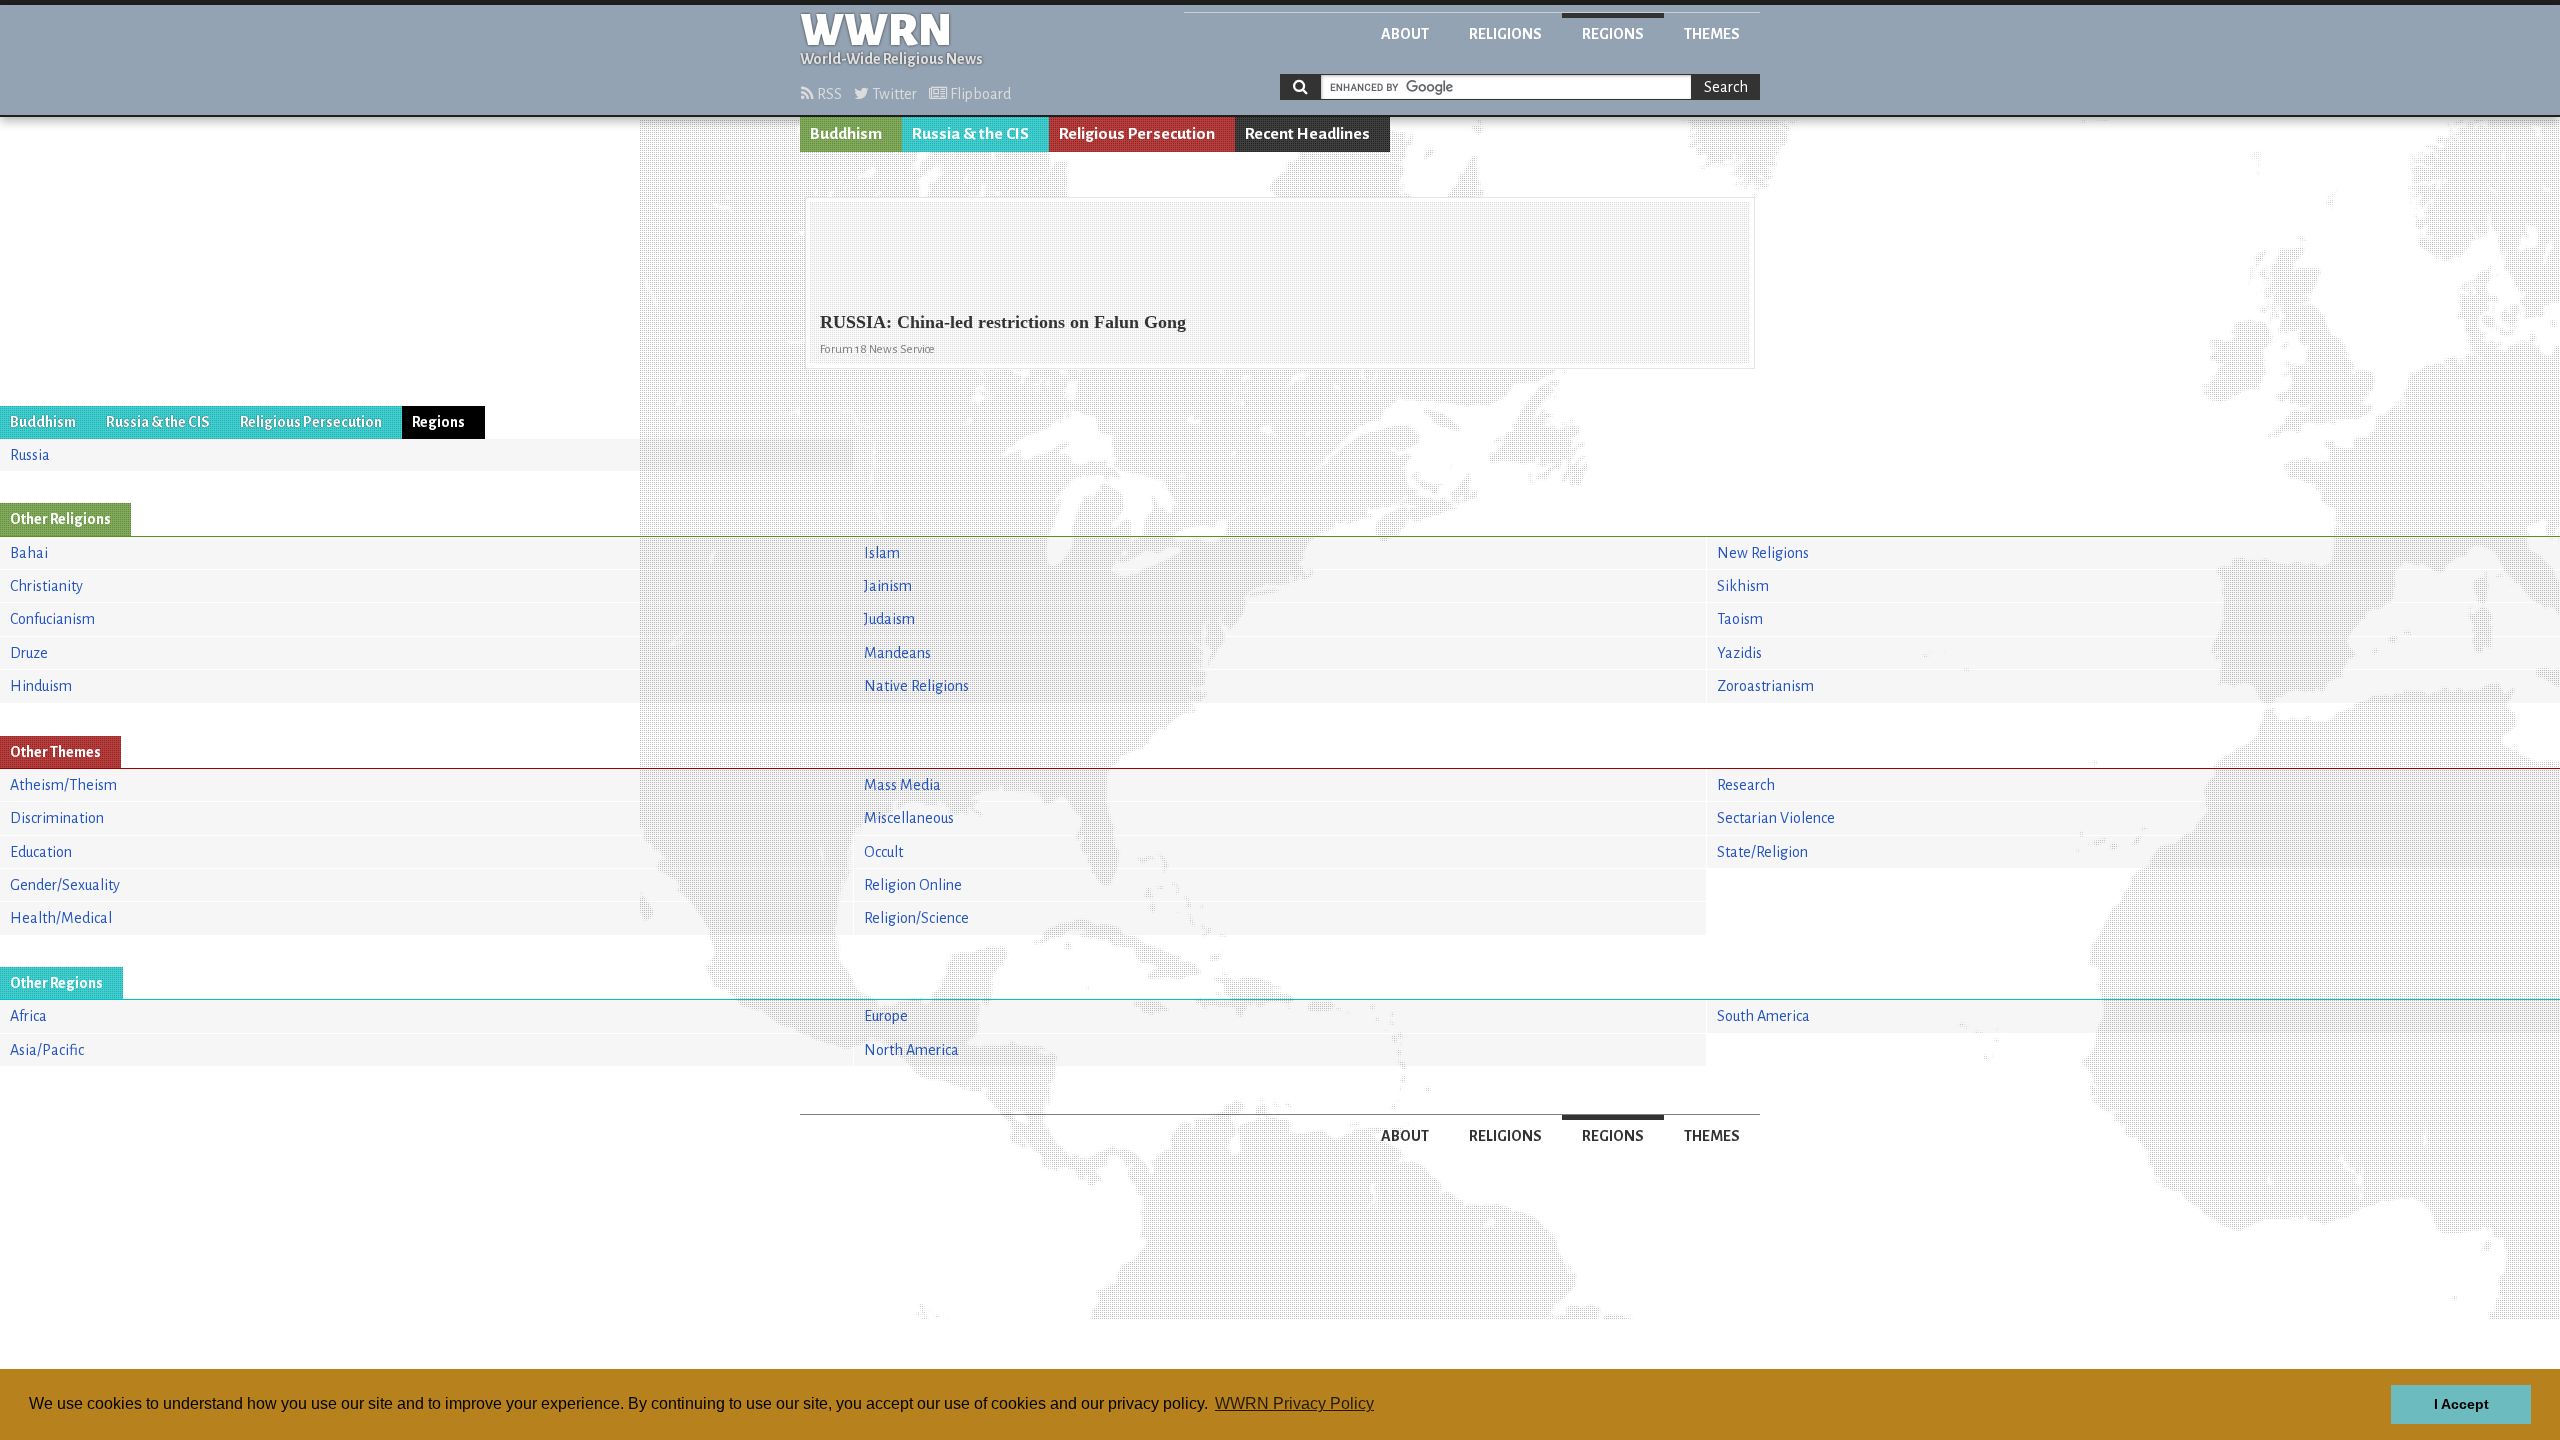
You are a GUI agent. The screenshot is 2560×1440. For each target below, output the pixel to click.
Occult (883, 852)
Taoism (1740, 619)
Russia (30, 455)
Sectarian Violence (1776, 818)
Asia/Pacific (47, 1050)
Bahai (29, 553)
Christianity (46, 586)
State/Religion (1762, 852)
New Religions (1763, 553)
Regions (1613, 34)
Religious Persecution (1137, 134)
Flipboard (979, 94)
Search (1726, 87)
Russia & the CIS (970, 134)
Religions (1505, 34)
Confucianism (52, 619)
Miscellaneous (909, 818)
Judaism (889, 619)
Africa (28, 1016)
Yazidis (1739, 653)
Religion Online (913, 885)
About (1405, 34)
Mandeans (897, 653)
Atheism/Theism (63, 785)
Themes (1712, 34)
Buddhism (846, 134)
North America (911, 1050)
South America (1763, 1016)
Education (41, 852)
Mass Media (902, 785)
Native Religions (916, 686)
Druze (29, 653)
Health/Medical (61, 918)
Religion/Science (916, 918)
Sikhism (1743, 586)
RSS (828, 94)
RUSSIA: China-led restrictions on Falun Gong (1003, 322)
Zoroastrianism (1765, 686)
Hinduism (41, 686)
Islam (882, 553)
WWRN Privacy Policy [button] (1294, 1403)
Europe (886, 1016)
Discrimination (57, 818)
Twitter (893, 94)
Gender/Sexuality (65, 885)
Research (1746, 785)
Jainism (888, 586)
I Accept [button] (2461, 1404)
